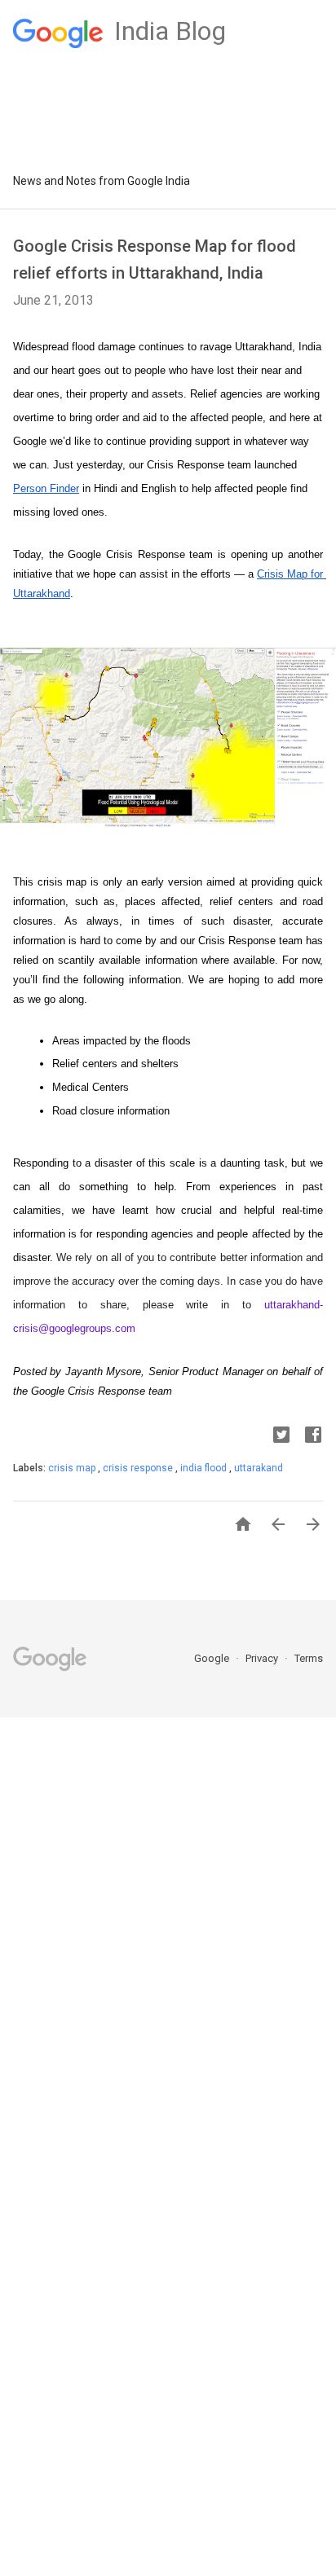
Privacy (263, 1658)
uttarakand (259, 1468)
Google (213, 1658)
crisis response (139, 1468)
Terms (309, 1658)
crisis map (73, 1468)
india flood (205, 1468)
